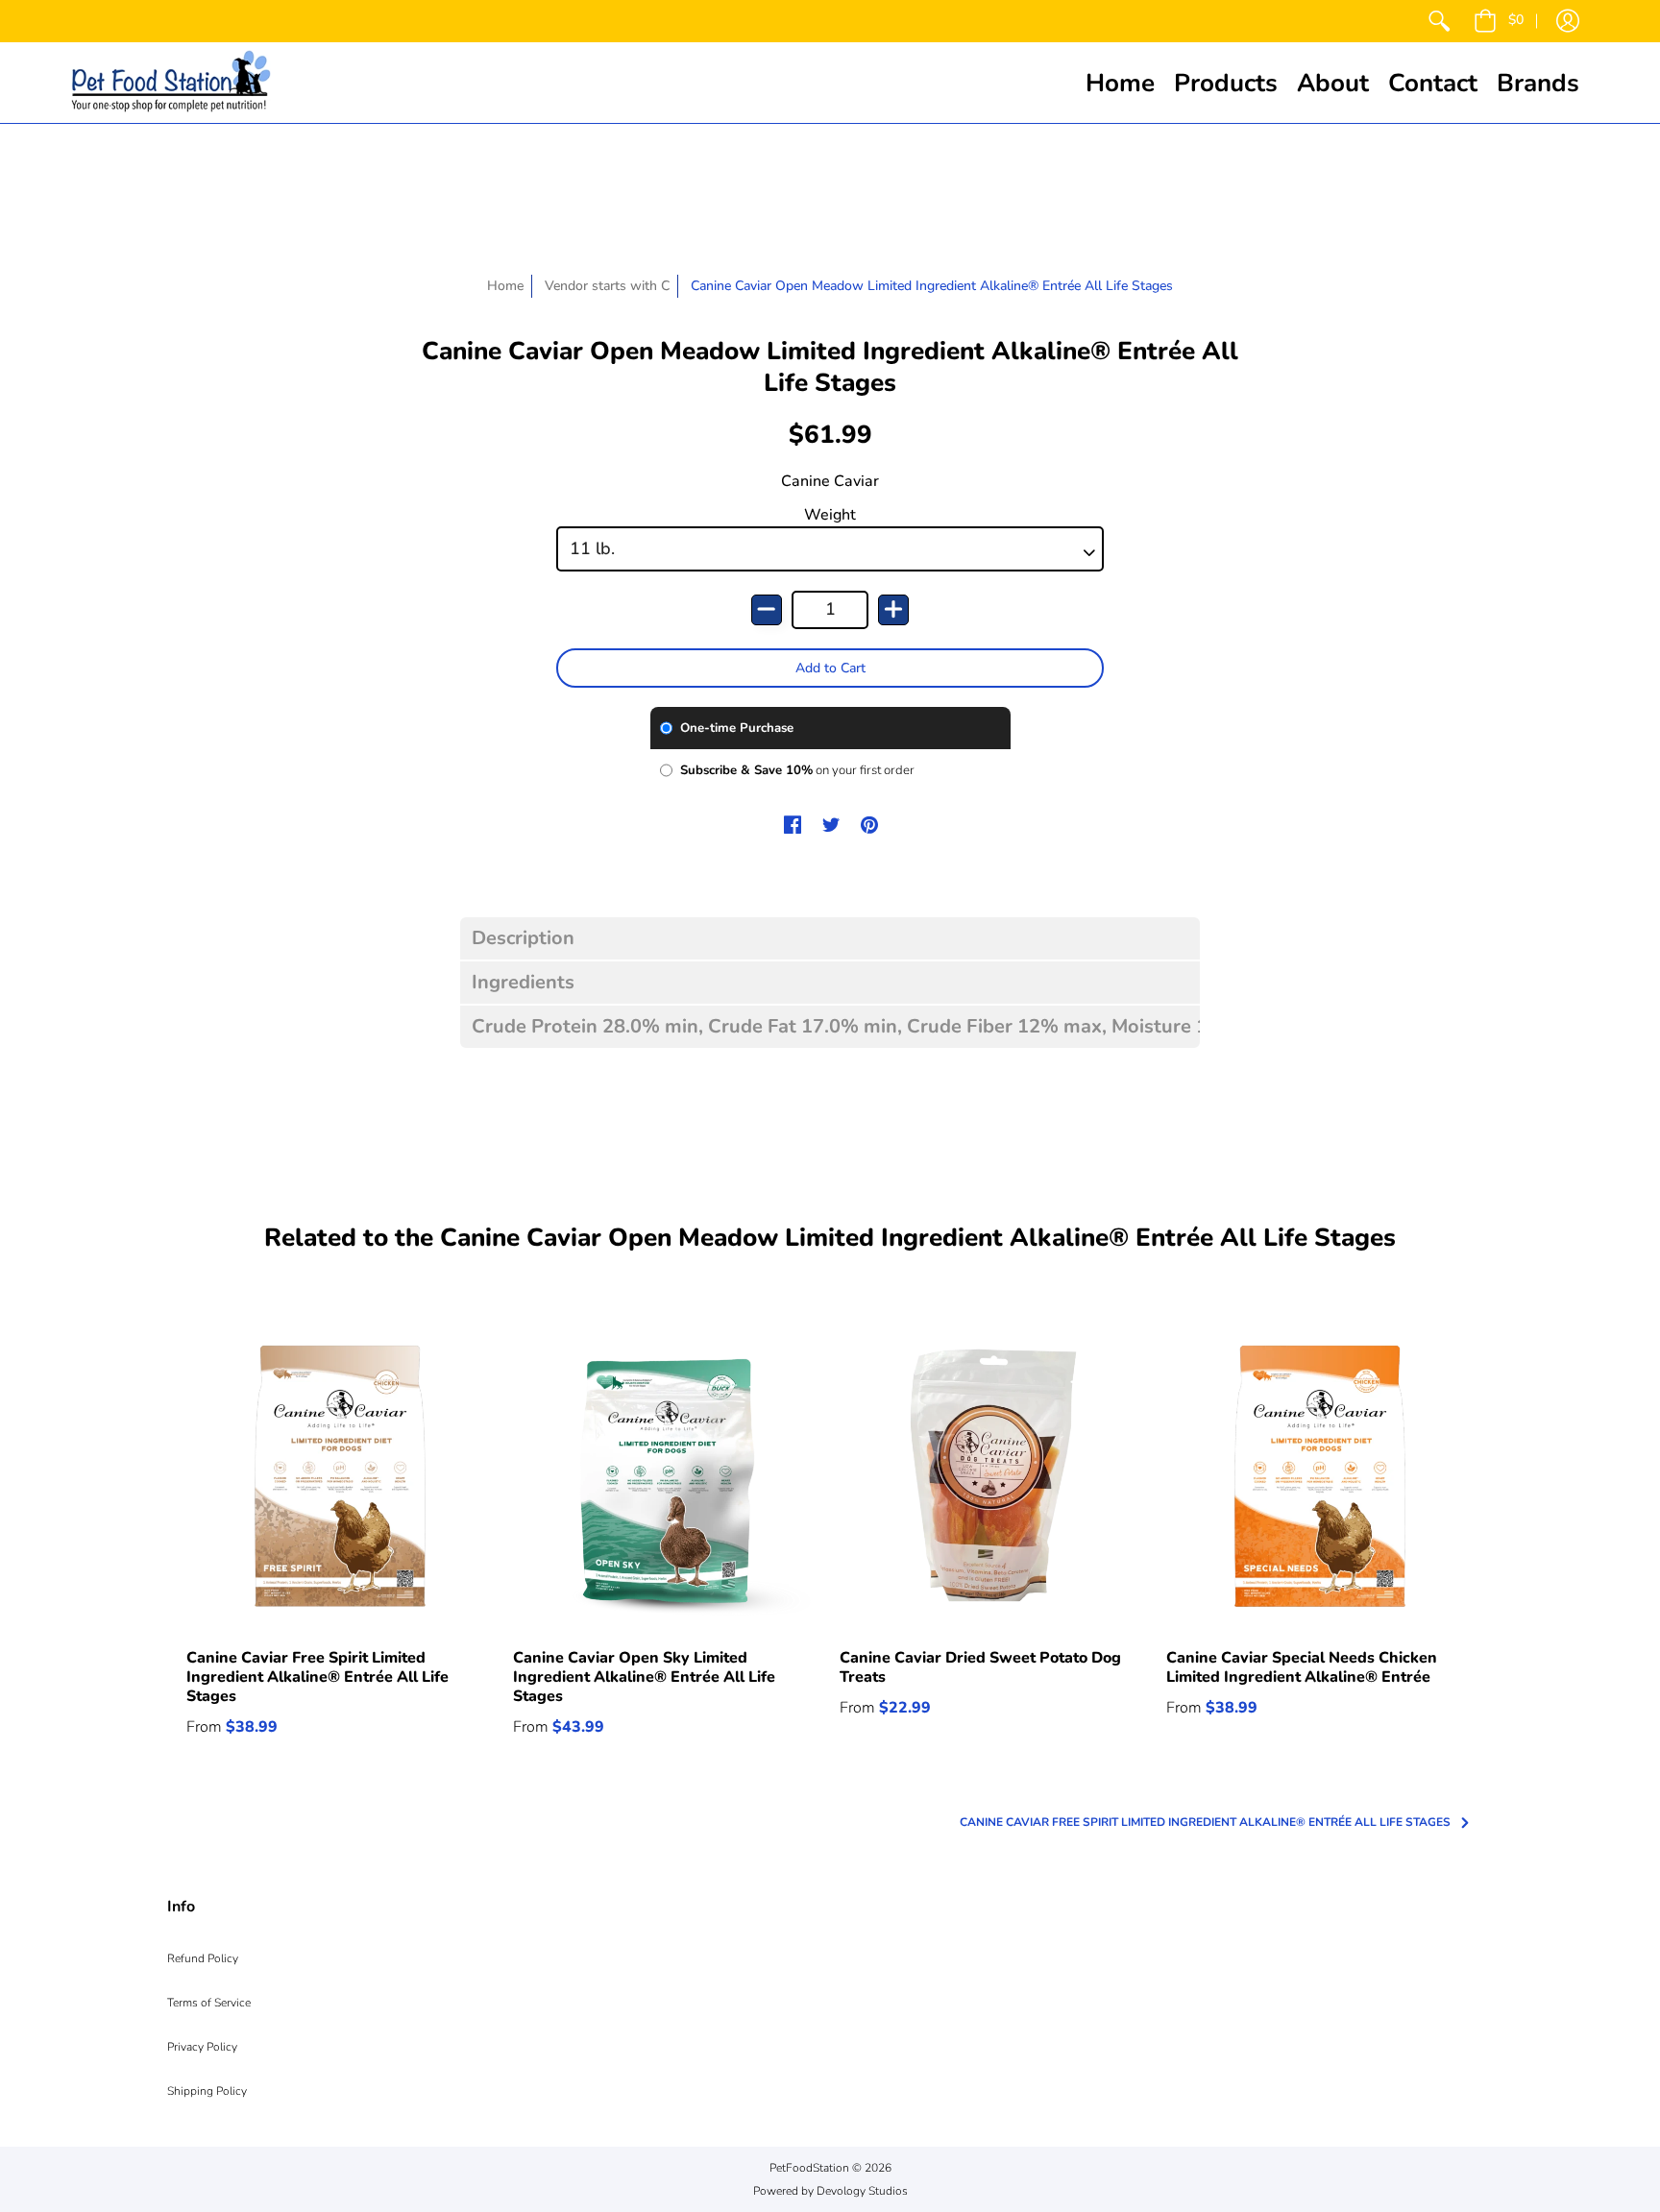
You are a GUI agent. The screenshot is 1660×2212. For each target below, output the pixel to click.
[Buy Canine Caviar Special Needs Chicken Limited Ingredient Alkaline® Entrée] (1320, 1475)
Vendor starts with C (607, 286)
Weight (830, 515)
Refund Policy (203, 1958)
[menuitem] (1439, 21)
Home (505, 286)
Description (523, 938)
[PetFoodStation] (171, 83)
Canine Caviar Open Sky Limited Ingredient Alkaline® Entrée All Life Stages (644, 1677)
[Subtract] (767, 610)
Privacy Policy (202, 2047)
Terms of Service (209, 2003)
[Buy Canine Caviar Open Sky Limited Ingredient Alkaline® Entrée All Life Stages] (667, 1475)
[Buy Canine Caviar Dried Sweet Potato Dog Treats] (993, 1475)
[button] (1499, 21)
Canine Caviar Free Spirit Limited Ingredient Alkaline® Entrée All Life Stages (317, 1677)
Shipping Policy (207, 2091)
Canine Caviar (830, 481)
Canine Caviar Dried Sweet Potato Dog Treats (980, 1667)
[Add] (893, 610)
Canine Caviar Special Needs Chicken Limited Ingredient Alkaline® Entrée (1302, 1667)
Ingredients (523, 983)
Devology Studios (862, 2191)
